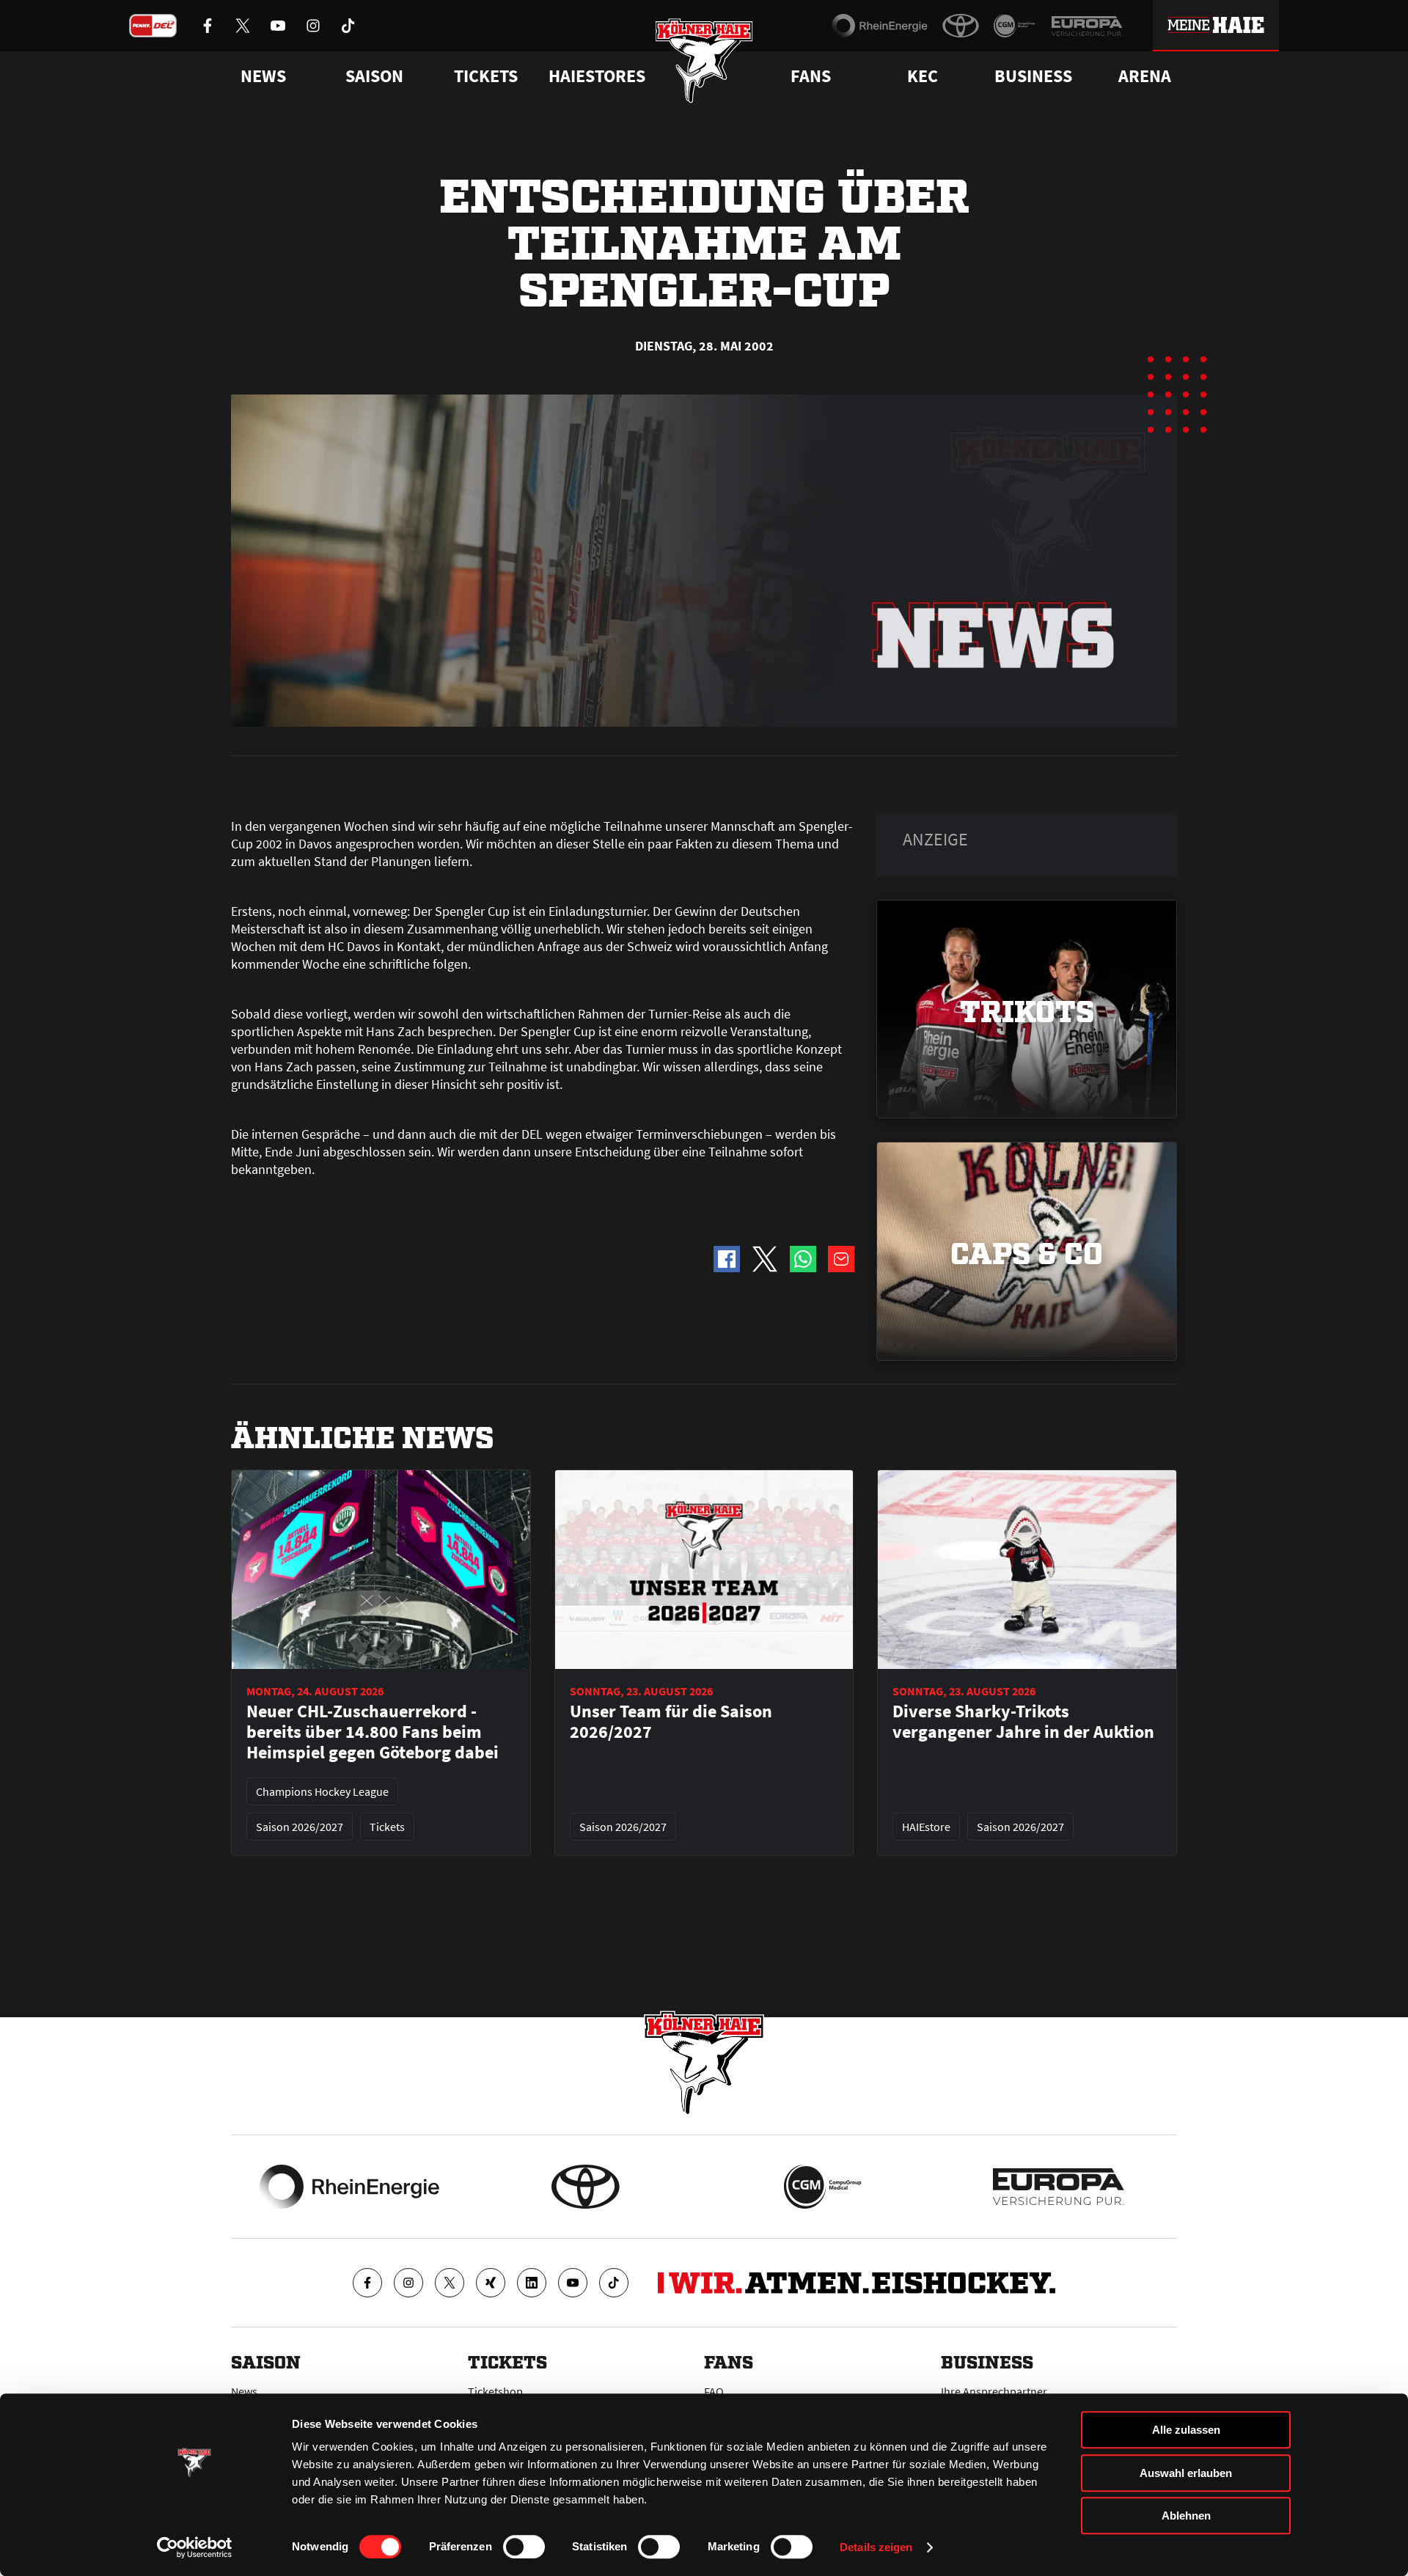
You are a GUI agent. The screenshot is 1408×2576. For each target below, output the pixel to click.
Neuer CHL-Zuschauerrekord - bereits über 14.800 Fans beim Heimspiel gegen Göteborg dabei (373, 1732)
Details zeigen (876, 2547)
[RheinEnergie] (880, 26)
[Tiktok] (614, 2283)
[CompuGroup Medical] (1015, 26)
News (244, 2391)
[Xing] (491, 2283)
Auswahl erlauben (1186, 2473)
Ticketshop (495, 2391)
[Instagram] (408, 2283)
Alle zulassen (1186, 2430)
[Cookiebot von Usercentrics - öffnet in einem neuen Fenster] (195, 2547)
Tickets (486, 76)
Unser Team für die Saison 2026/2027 (671, 1722)
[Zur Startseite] (704, 60)
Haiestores (597, 76)
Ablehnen (1186, 2516)
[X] (450, 2283)
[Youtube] (573, 2283)
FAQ (714, 2391)
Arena (1145, 76)
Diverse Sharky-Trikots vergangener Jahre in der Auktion (1023, 1722)
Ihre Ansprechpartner (994, 2391)
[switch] (524, 2547)
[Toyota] (961, 26)
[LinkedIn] (532, 2283)
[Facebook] (367, 2283)
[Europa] (1087, 26)
